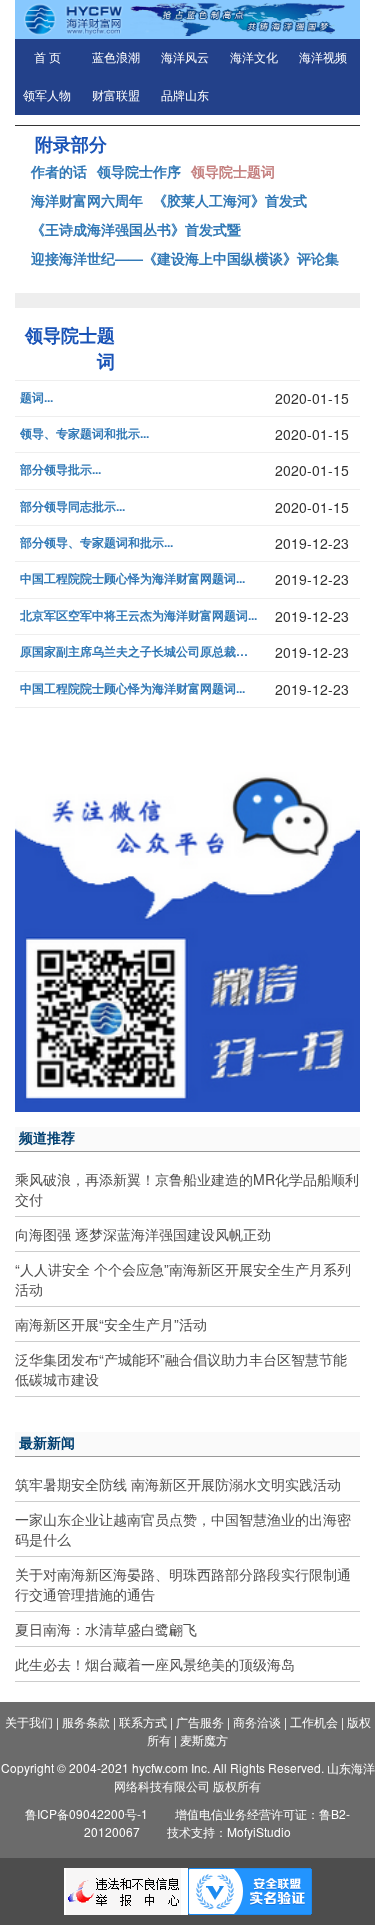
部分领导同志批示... (72, 506)
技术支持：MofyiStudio (229, 1831)
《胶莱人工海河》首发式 (230, 200)
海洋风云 (185, 58)
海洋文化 (254, 58)
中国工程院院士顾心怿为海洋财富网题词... (132, 578)
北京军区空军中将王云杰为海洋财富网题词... (138, 615)
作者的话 (59, 171)
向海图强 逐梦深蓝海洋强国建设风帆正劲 (143, 1234)
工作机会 (314, 1721)
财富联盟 (116, 96)
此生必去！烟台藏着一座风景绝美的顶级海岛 (155, 1664)
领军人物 (47, 96)
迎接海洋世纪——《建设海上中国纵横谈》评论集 (185, 258)
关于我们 (29, 1721)
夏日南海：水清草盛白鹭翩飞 (106, 1629)
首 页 (47, 58)
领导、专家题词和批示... (84, 433)
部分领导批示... (60, 469)
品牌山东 (185, 96)
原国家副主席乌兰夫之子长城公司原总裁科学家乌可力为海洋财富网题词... (139, 651)
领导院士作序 (139, 171)
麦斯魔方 (204, 1739)
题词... (36, 397)
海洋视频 (323, 58)
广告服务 (200, 1721)
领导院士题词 (233, 171)
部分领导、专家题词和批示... (96, 542)
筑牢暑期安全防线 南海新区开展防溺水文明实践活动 (178, 1484)
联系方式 (143, 1721)
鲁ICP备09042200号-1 (86, 1813)
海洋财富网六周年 (87, 200)
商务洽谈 (257, 1721)
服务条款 (86, 1721)
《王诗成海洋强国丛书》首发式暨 (136, 229)
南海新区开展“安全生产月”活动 (111, 1324)
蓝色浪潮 (116, 58)
